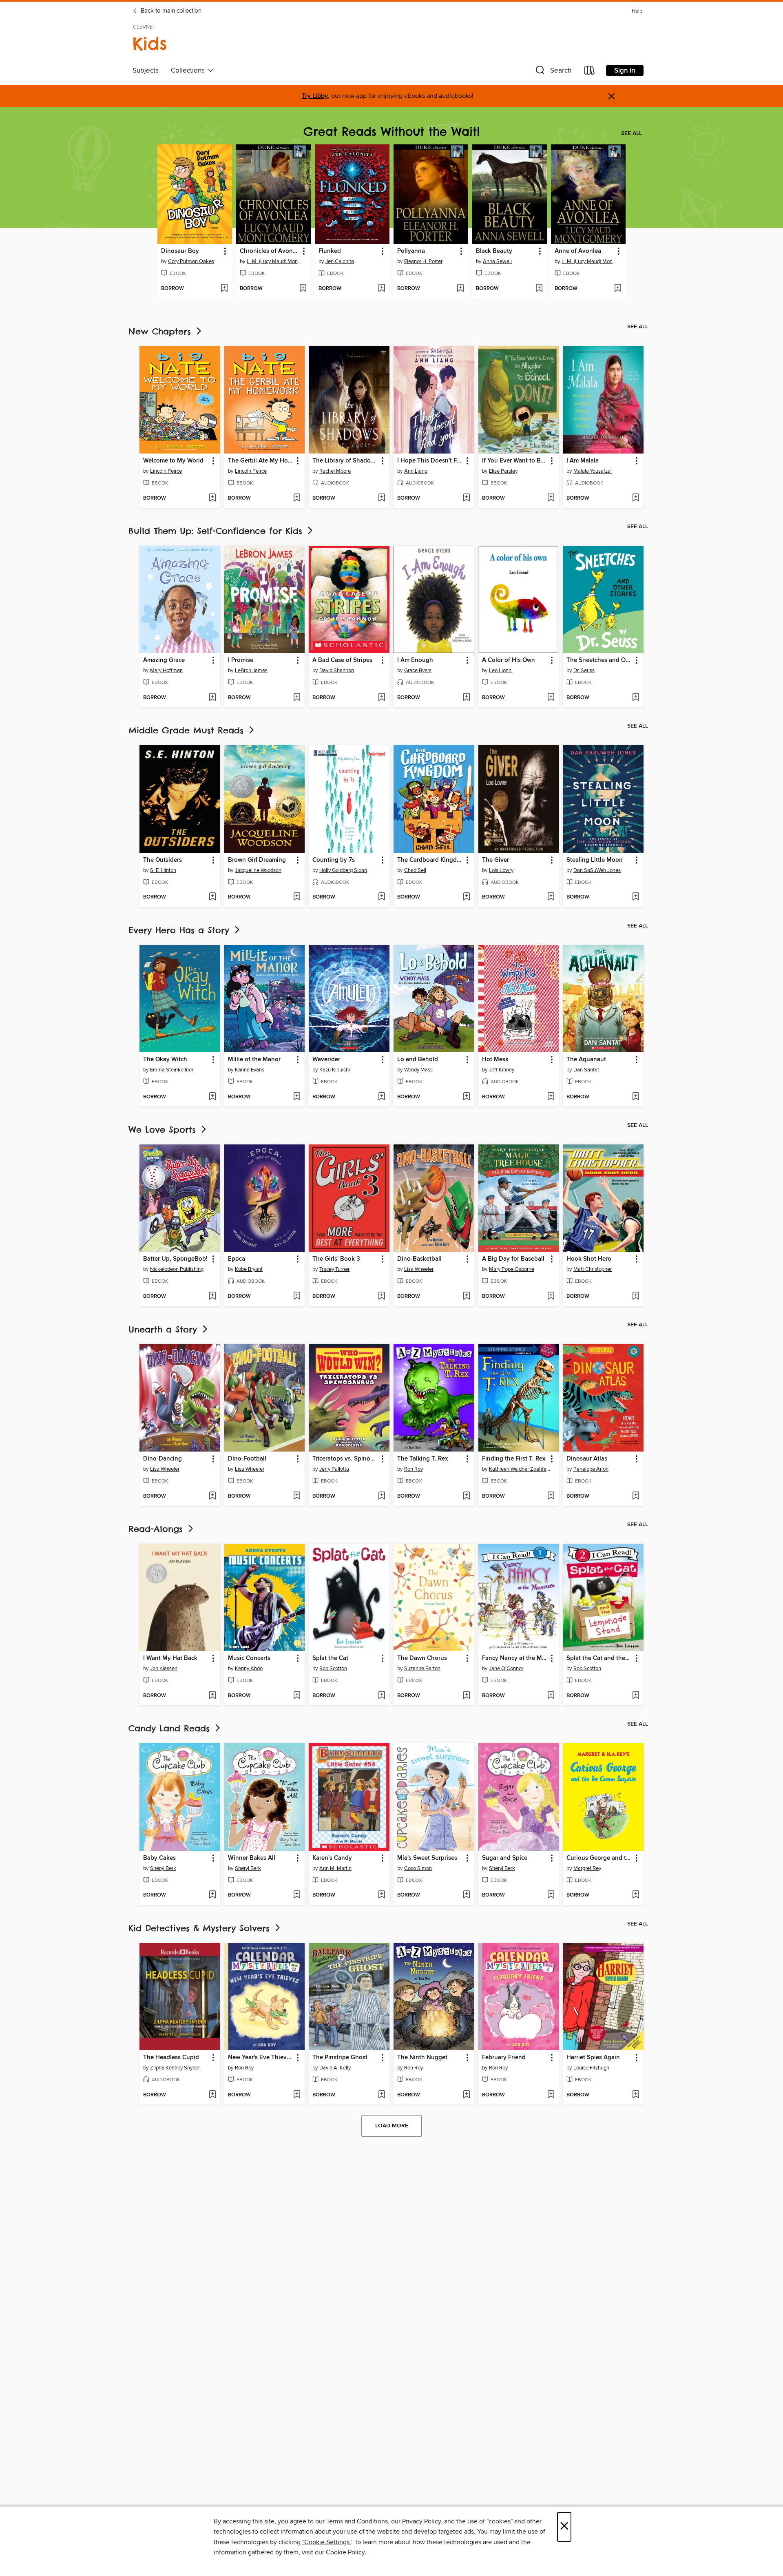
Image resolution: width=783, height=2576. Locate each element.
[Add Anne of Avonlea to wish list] (618, 289)
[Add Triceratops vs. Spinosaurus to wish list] (382, 1496)
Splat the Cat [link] (330, 1658)
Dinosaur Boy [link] (180, 251)
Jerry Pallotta (334, 1469)
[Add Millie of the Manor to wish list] (297, 1097)
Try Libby (315, 96)
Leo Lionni (501, 671)
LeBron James (251, 671)
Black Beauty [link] (494, 251)
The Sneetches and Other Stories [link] (599, 660)
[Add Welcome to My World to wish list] (212, 498)
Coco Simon (418, 1868)
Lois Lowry (501, 870)
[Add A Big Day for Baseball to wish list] (551, 1297)
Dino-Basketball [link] (419, 1259)
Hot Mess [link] (495, 1060)
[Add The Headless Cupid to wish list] (212, 2095)
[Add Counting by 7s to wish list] (382, 897)
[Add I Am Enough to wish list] (466, 698)
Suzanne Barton (422, 1669)
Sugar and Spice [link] (505, 1858)
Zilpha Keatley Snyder (175, 2068)
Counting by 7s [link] (334, 860)
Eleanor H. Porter (423, 261)
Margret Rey (587, 1868)
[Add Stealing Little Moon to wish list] (636, 897)
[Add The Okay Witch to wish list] (212, 1097)
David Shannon (337, 671)
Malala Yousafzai (593, 471)
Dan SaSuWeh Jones (597, 870)
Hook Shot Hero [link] (589, 1259)
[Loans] (590, 72)
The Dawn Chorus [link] (422, 1658)
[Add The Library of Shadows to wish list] (382, 498)
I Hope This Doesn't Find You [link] (430, 461)
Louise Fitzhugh (591, 2068)
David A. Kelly (335, 2068)
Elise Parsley (503, 471)
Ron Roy (414, 1469)
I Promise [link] (241, 660)
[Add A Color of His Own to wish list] (551, 698)
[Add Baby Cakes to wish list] (212, 1895)
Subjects (146, 71)
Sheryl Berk (163, 1868)
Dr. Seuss (584, 671)
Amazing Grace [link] (164, 660)
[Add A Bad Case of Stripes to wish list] (382, 698)
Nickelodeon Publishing (177, 1269)
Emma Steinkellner (172, 1070)
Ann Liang (416, 471)
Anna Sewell (497, 261)
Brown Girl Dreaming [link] (257, 860)
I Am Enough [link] (415, 660)
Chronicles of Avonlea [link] (270, 251)
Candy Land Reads (171, 1728)
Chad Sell (415, 870)
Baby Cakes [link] (159, 1858)
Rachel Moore (335, 471)
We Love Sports (164, 1130)
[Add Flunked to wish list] (382, 289)
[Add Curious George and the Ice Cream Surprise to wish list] (636, 1895)
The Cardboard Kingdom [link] (430, 860)
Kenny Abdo (249, 1669)
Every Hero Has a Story (181, 930)
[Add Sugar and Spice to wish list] (551, 1895)
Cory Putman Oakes (191, 261)
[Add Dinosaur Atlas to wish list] (636, 1496)
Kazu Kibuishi (335, 1070)
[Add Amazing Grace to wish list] (212, 698)
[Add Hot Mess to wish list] (551, 1097)
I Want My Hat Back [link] (170, 1658)
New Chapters (161, 331)
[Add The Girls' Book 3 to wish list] (382, 1297)
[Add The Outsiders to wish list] (212, 897)
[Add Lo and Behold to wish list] (466, 1097)
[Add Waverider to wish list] (382, 1097)
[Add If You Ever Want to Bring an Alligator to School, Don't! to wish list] (551, 498)
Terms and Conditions (357, 2521)
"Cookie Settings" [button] (327, 2542)
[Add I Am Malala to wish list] (636, 498)
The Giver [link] (495, 860)
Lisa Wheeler (419, 1269)
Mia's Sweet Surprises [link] (427, 1858)
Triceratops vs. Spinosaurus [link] (345, 1459)
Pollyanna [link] (411, 251)
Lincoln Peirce (166, 471)
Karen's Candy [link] (332, 1858)
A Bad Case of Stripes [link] (342, 660)
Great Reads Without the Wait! (391, 132)
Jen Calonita (340, 261)
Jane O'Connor (506, 1669)
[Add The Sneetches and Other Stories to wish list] (636, 698)
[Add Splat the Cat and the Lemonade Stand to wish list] (636, 1696)
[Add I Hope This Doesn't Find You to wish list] (466, 498)
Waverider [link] (326, 1060)
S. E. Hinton (163, 870)
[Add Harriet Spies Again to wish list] (636, 2095)
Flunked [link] (330, 251)
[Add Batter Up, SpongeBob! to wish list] (212, 1297)
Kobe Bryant (249, 1269)
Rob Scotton (333, 1669)
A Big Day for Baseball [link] (513, 1259)
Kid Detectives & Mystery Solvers (201, 1928)
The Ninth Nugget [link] (422, 2058)
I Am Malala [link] (583, 461)
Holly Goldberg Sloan (343, 870)
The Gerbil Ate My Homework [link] (261, 461)
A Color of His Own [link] (509, 660)
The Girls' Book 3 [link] (336, 1259)
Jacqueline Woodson (258, 870)
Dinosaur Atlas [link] (587, 1459)
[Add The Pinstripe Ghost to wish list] (382, 2095)
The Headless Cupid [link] (171, 2058)
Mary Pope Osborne (512, 1269)
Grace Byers (418, 671)
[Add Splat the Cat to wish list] (382, 1696)
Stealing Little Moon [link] (595, 860)
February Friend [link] (504, 2058)
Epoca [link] (237, 1259)
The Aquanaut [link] (586, 1060)
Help (637, 11)
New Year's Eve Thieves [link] (260, 2058)
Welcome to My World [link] (173, 461)
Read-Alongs (157, 1529)
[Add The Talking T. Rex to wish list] (466, 1496)
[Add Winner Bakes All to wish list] (297, 1895)
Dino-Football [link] (247, 1459)
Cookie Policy (345, 2552)
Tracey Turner (334, 1269)
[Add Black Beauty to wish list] (539, 289)
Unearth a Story (165, 1329)
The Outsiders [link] (163, 860)
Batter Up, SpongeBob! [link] (175, 1259)
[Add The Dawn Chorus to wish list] (466, 1696)
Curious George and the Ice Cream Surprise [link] (599, 1858)
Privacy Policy (421, 2521)
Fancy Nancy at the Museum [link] (515, 1658)
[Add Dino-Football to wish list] (297, 1496)
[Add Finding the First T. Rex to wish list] (551, 1496)
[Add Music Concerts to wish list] (297, 1696)
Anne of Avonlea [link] (578, 251)
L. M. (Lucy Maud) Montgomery (274, 261)
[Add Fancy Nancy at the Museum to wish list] (551, 1696)
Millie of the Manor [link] (254, 1060)
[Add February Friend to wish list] (551, 2095)
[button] (553, 72)
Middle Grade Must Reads (188, 730)
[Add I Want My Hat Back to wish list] (212, 1696)
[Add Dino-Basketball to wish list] (466, 1297)
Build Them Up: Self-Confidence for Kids (217, 531)
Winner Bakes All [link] (252, 1858)
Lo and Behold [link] (418, 1060)
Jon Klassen (164, 1669)
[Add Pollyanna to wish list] (460, 289)
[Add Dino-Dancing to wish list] (212, 1496)
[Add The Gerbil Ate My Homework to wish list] (297, 498)
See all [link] (631, 133)
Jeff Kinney (502, 1070)
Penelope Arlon (591, 1469)
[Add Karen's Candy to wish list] (382, 1895)
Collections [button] (189, 71)
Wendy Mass (418, 1070)
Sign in (625, 71)
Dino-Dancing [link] (163, 1459)
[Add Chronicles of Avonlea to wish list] (303, 289)
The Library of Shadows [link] (345, 461)
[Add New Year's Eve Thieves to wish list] (297, 2095)
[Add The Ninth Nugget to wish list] (466, 2095)
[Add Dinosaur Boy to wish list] (224, 289)
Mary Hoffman (166, 671)
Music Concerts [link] (249, 1658)
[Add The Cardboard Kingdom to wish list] (466, 897)
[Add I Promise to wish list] (297, 698)
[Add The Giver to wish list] (551, 897)
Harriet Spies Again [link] (593, 2058)
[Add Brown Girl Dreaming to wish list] (297, 897)
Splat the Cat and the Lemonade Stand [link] (599, 1658)
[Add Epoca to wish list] (297, 1297)
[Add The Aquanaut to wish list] (636, 1097)
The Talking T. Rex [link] (422, 1459)
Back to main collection (170, 11)
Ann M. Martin (335, 1868)
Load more (392, 2126)
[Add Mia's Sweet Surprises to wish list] (466, 1895)
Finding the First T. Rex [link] (514, 1459)
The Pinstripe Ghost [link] (340, 2058)
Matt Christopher (593, 1269)
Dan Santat (586, 1070)
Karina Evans (250, 1070)
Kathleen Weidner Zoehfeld (520, 1469)
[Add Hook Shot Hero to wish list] (636, 1297)
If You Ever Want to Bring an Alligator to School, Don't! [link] (515, 461)
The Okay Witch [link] (165, 1060)
